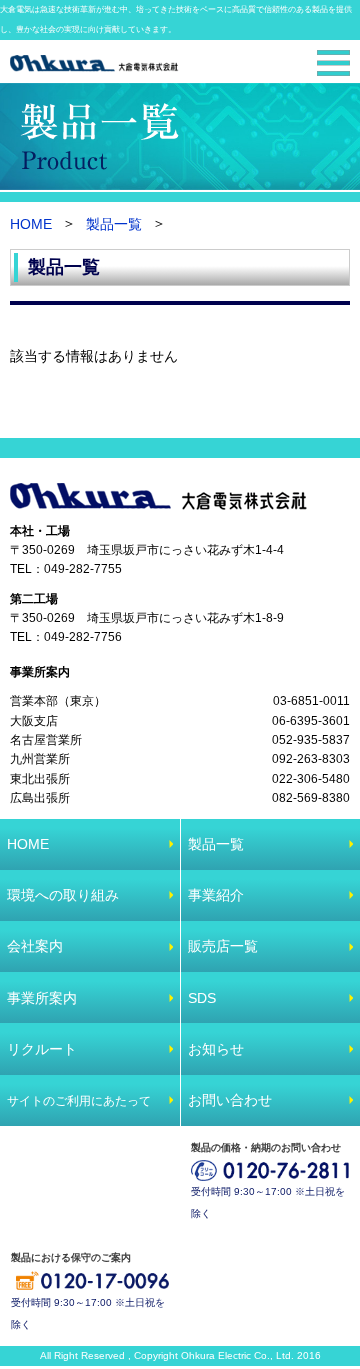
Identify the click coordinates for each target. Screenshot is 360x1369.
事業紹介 (216, 895)
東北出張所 (40, 779)
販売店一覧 (223, 946)
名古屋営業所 (46, 740)
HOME (31, 225)
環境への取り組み (63, 895)
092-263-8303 (311, 760)
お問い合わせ (230, 1100)
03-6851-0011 (311, 701)
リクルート (42, 1049)
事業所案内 (40, 672)
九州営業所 (40, 760)
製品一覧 (114, 225)
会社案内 (35, 946)
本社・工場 (40, 531)
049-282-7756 (83, 638)
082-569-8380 (311, 799)
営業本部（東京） (58, 701)
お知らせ (216, 1049)
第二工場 (34, 599)
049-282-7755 (83, 570)
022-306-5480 (311, 779)
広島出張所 (40, 799)
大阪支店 (34, 721)
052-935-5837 (311, 740)
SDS (202, 998)
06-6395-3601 (311, 721)
